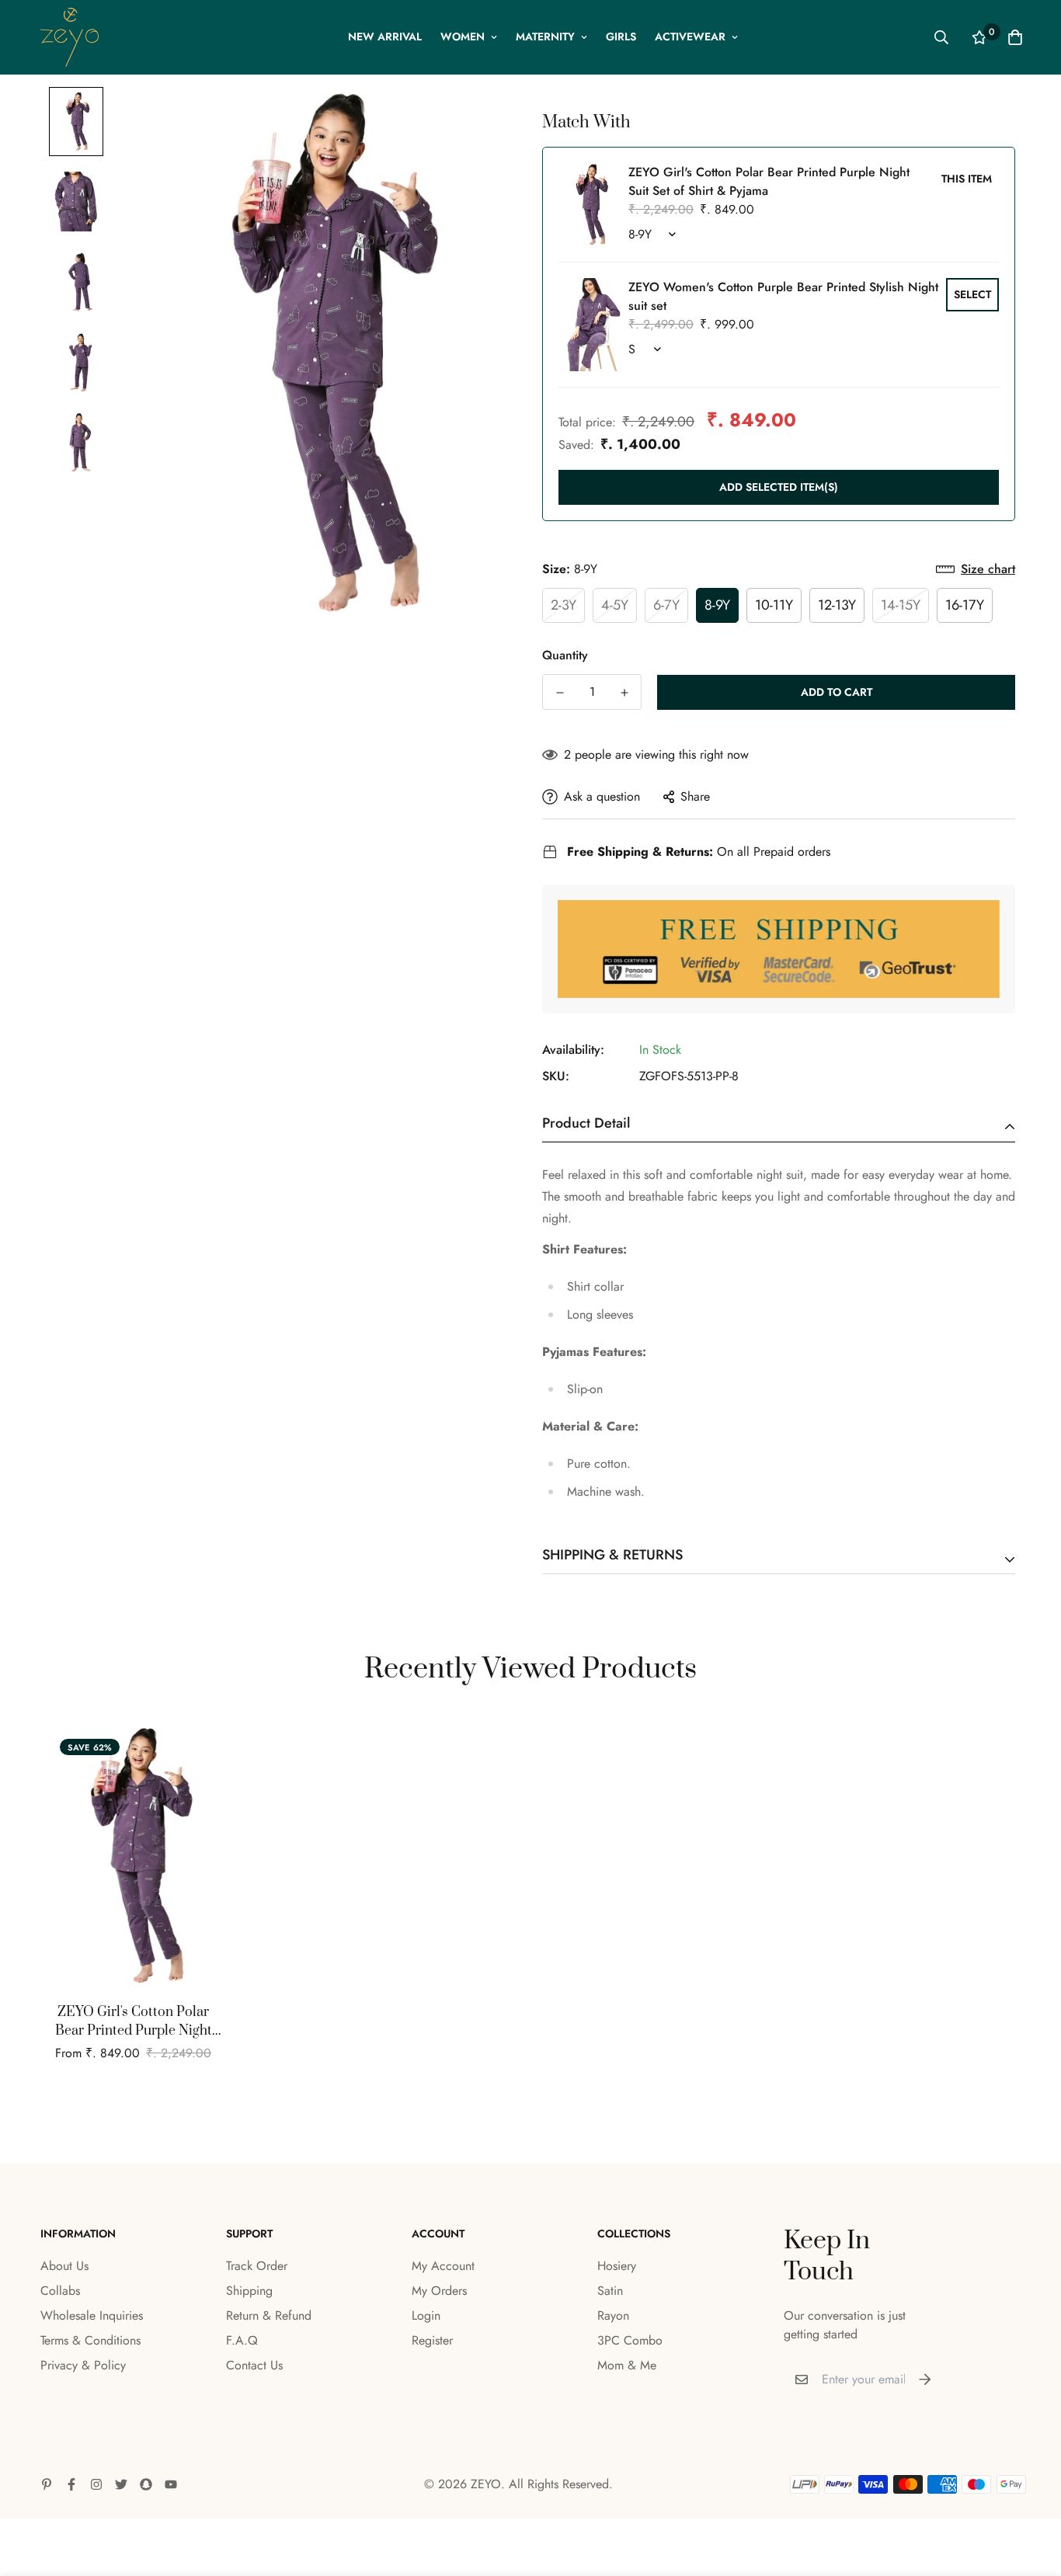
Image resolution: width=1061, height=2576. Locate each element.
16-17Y (965, 605)
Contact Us (254, 2365)
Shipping (249, 2291)
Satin (610, 2291)
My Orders (439, 2291)
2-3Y (564, 605)
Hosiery (617, 2266)
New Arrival (385, 37)
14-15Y (901, 605)
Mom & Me (627, 2365)
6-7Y (666, 605)
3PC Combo (630, 2340)
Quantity (565, 655)
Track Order (257, 2266)
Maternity (545, 37)
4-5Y (615, 605)
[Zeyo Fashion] (70, 37)
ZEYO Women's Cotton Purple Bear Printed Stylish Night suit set (783, 296)
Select (972, 294)
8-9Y (717, 605)
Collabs (60, 2291)
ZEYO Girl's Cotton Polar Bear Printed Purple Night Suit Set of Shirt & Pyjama (134, 2022)
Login (426, 2315)
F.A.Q (242, 2340)
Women (463, 37)
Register (432, 2340)
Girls (621, 37)
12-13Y (837, 605)
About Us (64, 2266)
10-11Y (774, 605)
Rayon (613, 2315)
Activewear (690, 37)
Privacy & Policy (83, 2365)
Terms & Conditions (90, 2340)
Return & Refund (269, 2315)
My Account (443, 2266)
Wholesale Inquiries (92, 2315)
